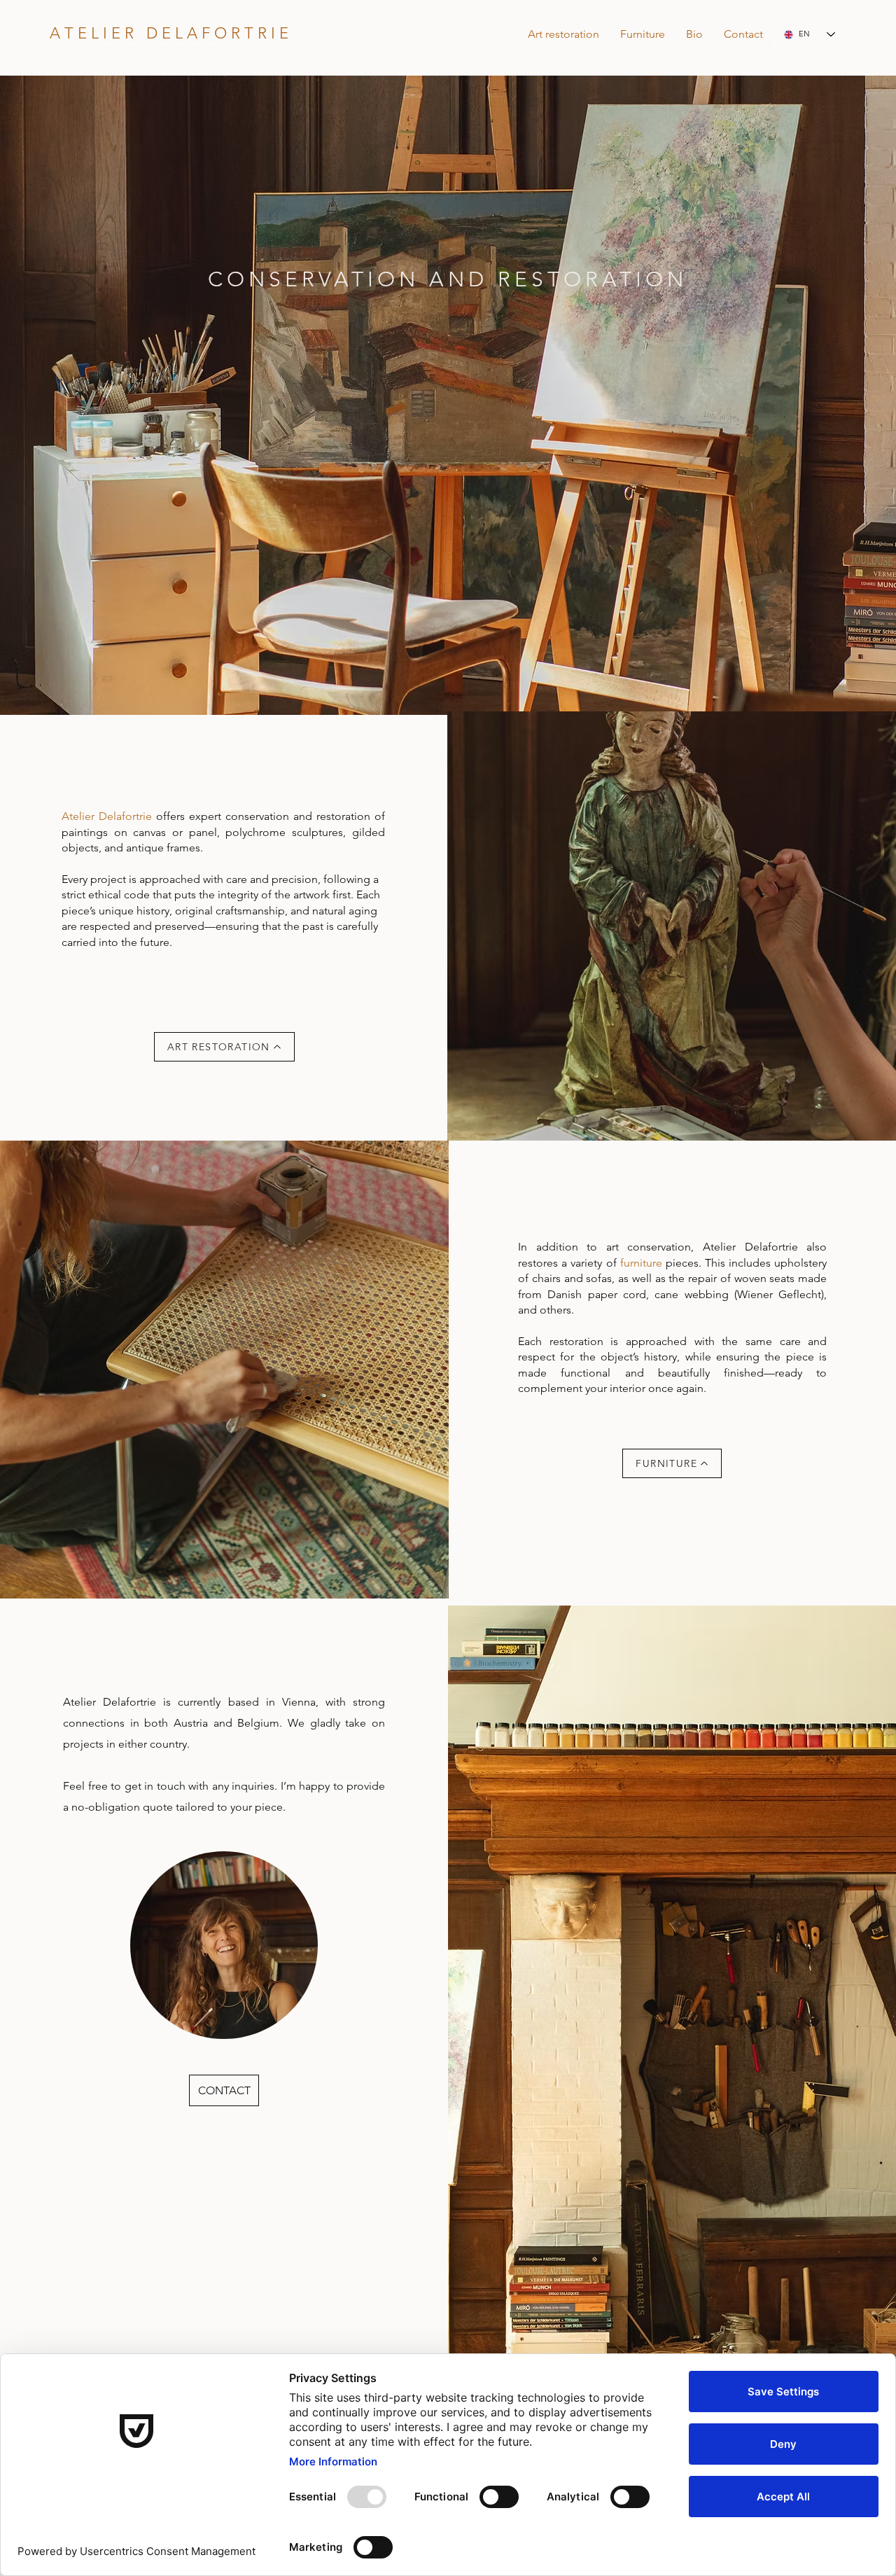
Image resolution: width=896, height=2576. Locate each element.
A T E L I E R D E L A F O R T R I (164, 33)
